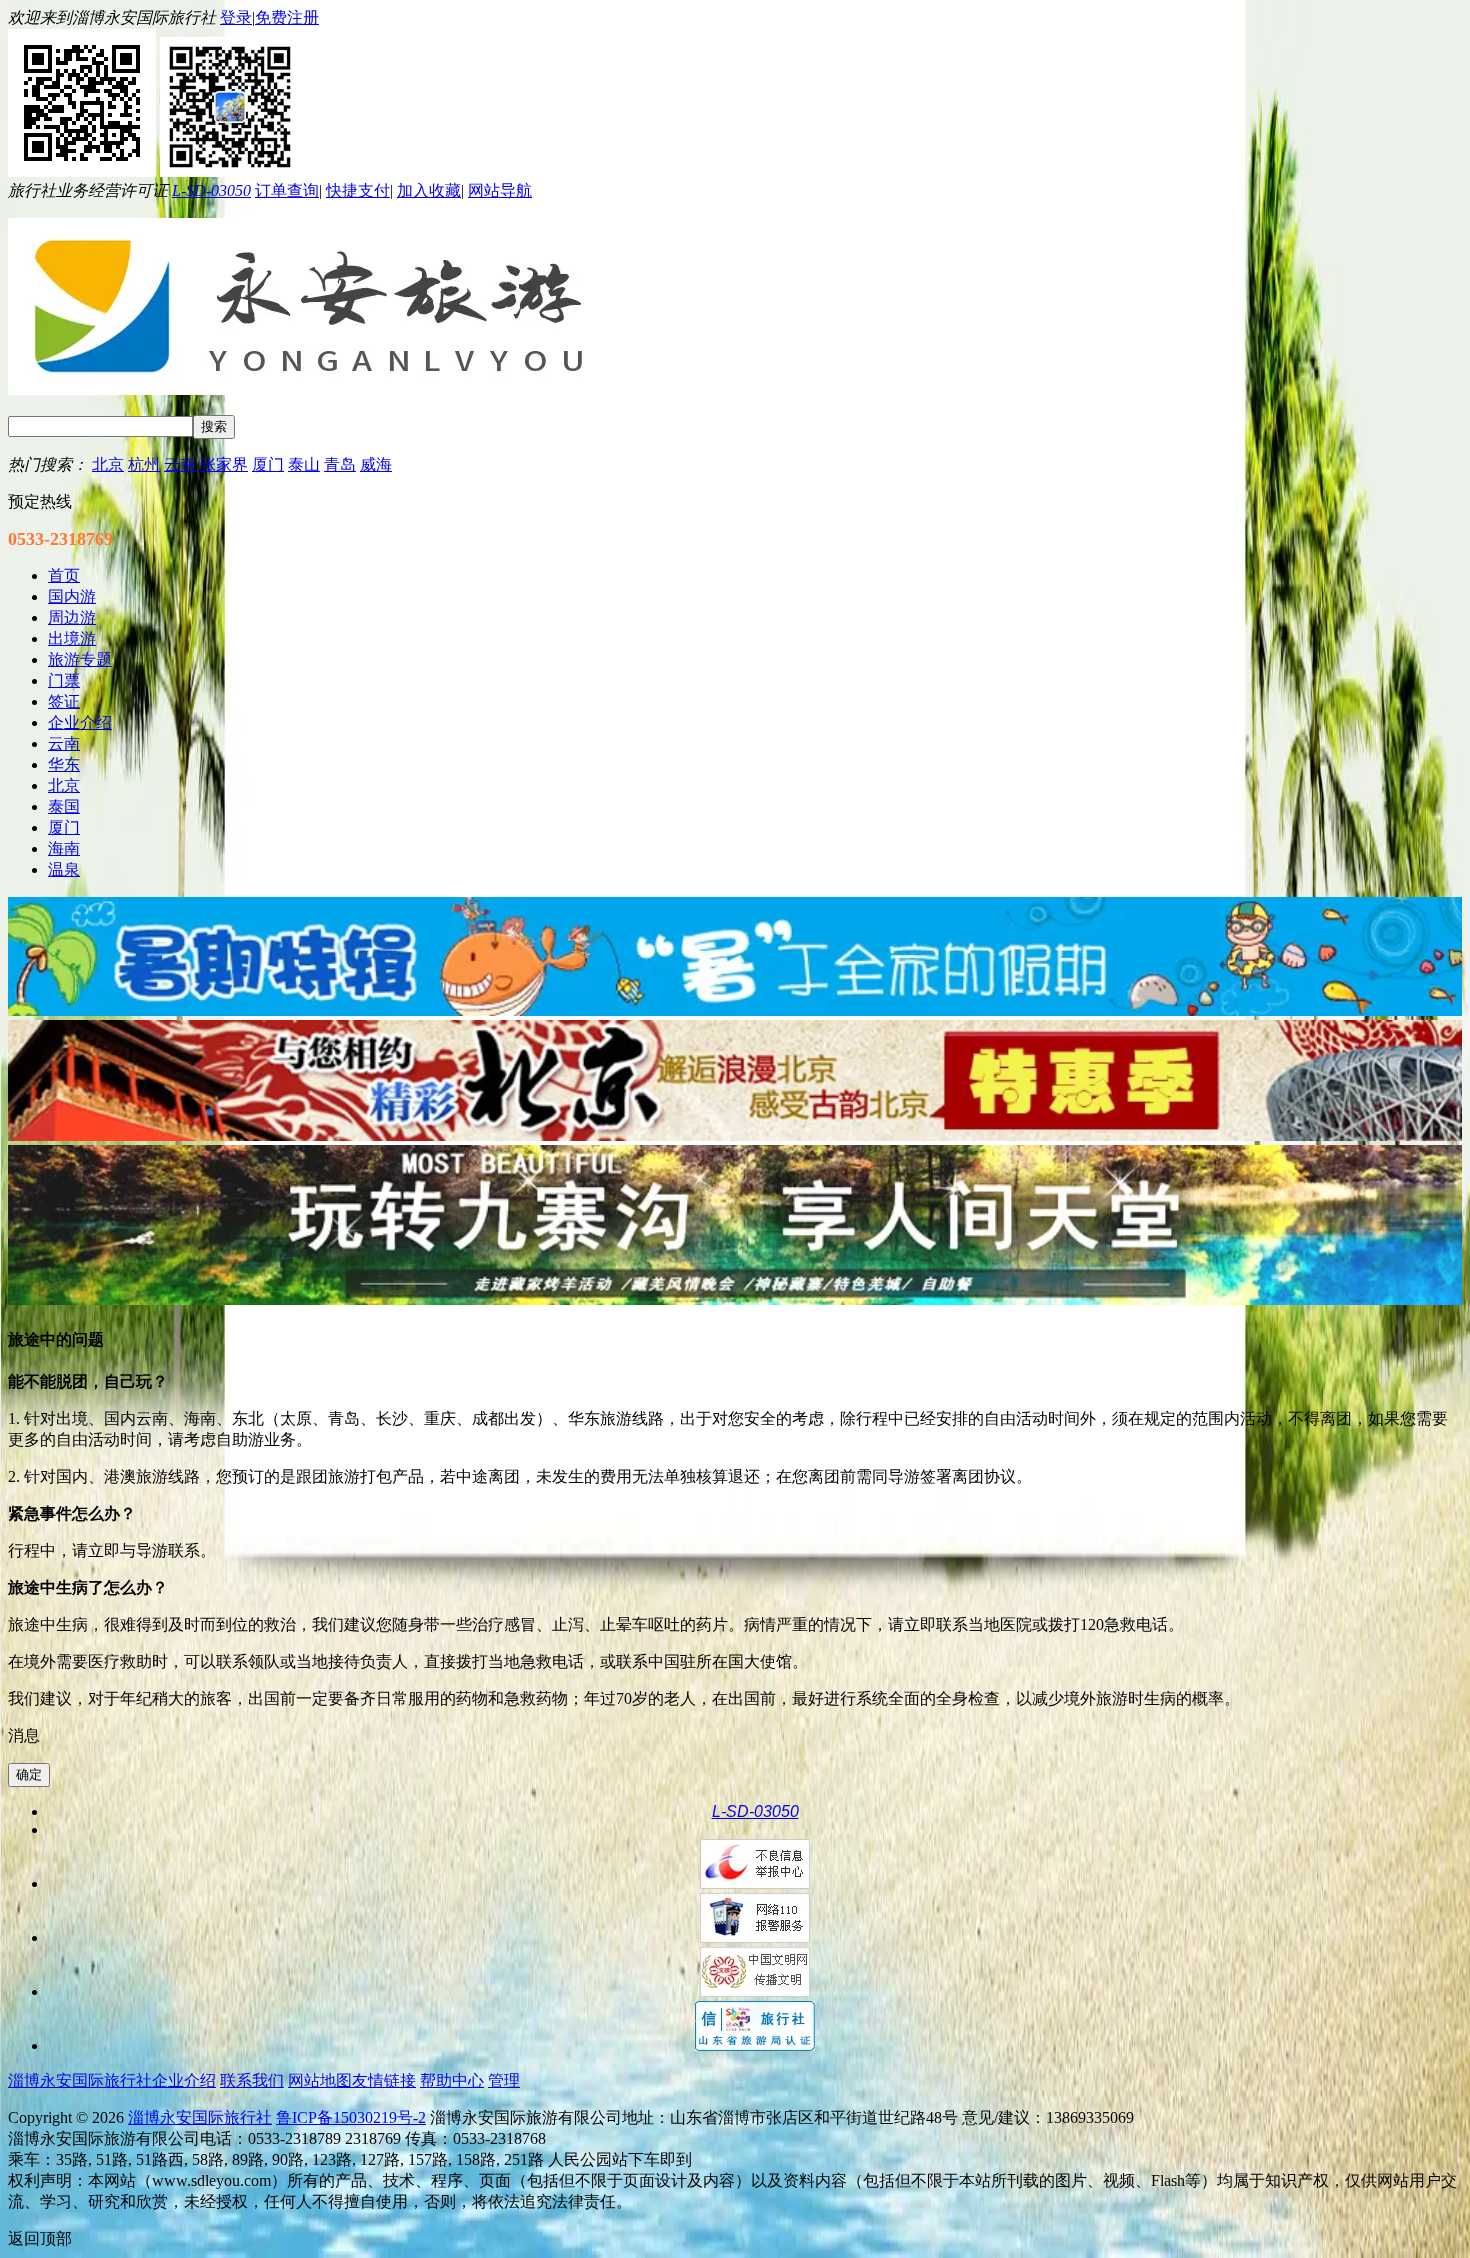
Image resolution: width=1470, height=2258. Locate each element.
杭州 (144, 464)
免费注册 (287, 17)
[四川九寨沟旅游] (735, 1299)
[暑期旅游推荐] (735, 1010)
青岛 (340, 464)
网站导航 (500, 190)
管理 (504, 2080)
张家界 (224, 464)
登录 (236, 17)
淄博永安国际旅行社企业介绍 (112, 2080)
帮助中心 (452, 2080)
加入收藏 (429, 190)
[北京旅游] (735, 1135)
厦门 (268, 464)
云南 (180, 464)
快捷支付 (358, 190)
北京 (108, 464)
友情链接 (384, 2080)
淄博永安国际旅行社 (200, 2117)
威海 (376, 464)
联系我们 (252, 2080)
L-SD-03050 (211, 190)
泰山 (304, 464)
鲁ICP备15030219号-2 (351, 2117)
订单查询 (287, 190)
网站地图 (320, 2080)
